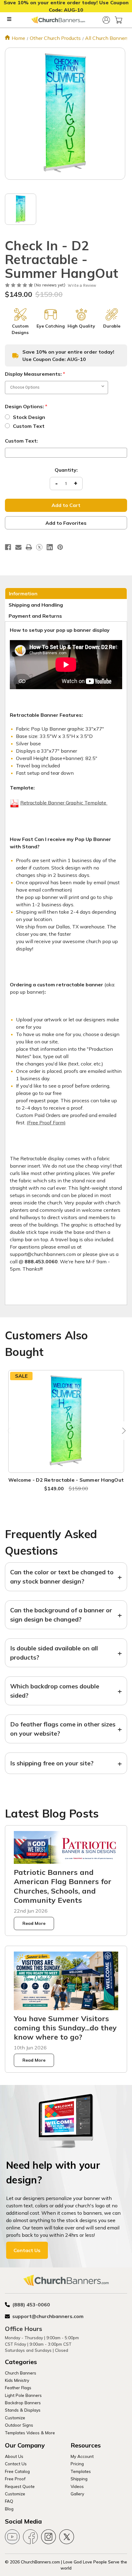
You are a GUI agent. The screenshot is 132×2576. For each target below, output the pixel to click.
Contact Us (27, 2250)
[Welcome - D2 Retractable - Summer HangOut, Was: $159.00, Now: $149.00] (66, 1422)
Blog (9, 2509)
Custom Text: (21, 441)
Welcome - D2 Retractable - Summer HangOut (66, 1480)
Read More (34, 1923)
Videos (77, 2486)
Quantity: (66, 470)
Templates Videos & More (30, 2433)
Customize (15, 2418)
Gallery (77, 2494)
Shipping (79, 2479)
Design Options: (26, 406)
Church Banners (21, 2373)
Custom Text (29, 426)
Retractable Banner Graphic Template (64, 803)
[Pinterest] (60, 547)
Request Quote (20, 2486)
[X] (39, 547)
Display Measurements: (35, 374)
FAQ (9, 2501)
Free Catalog (17, 2471)
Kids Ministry (17, 2380)
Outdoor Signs (19, 2425)
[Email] (18, 547)
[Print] (29, 547)
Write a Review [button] (82, 285)
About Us (14, 2456)
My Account (82, 2456)
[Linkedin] (50, 547)
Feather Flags (18, 2388)
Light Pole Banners (23, 2395)
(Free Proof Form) (46, 1123)
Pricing (77, 2464)
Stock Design (29, 417)
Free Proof (15, 2479)
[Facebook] (8, 547)
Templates (81, 2471)
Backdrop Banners (23, 2403)
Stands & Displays (23, 2410)
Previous (10, 1431)
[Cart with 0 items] (118, 20)
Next (122, 1431)
